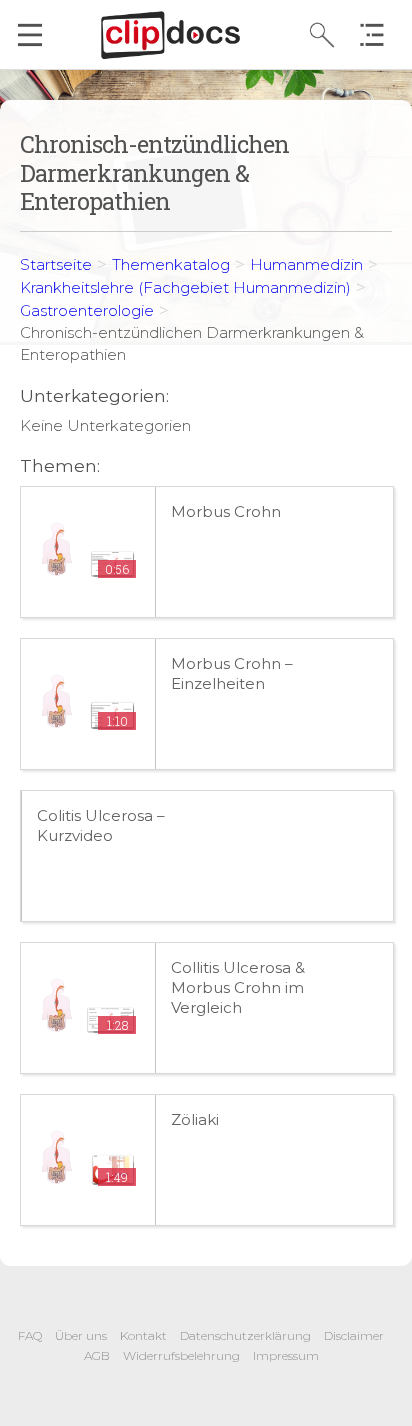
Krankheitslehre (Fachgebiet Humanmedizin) (185, 287)
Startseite (56, 264)
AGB (97, 1355)
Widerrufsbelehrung (181, 1355)
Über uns (81, 1335)
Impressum (286, 1355)
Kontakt (143, 1335)
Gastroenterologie (87, 310)
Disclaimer (354, 1335)
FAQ (30, 1335)
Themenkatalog (171, 264)
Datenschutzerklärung (245, 1335)
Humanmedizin (306, 264)
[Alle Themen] (377, 35)
